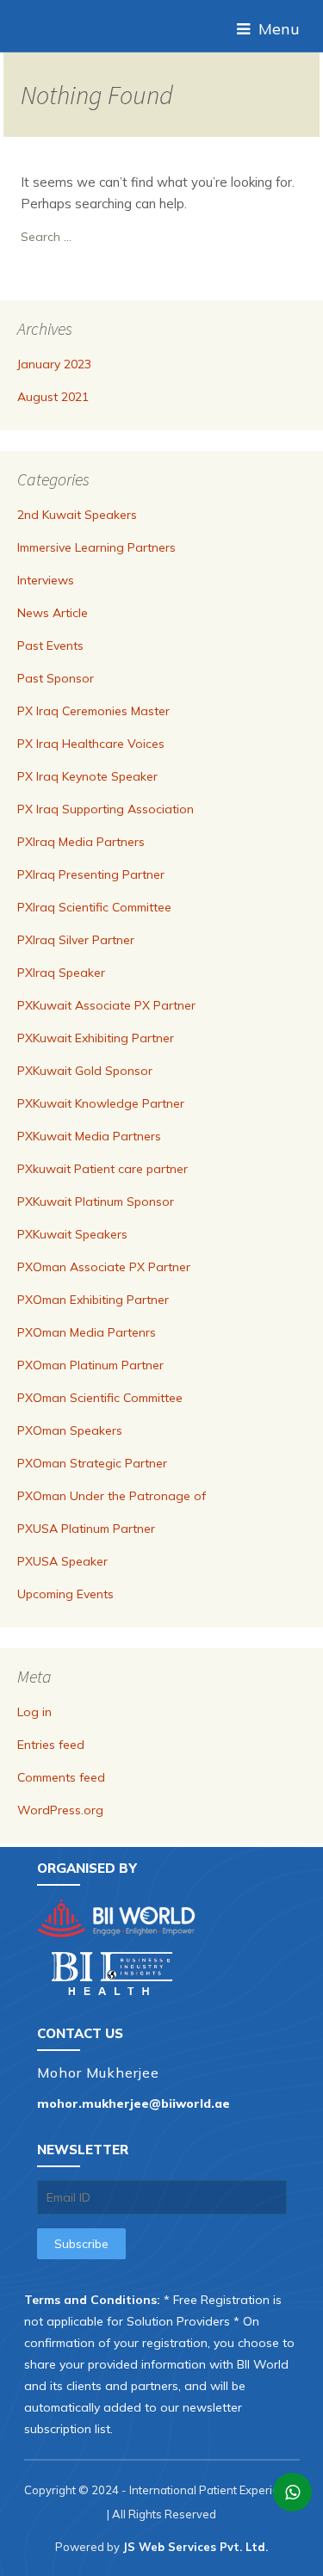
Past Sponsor (56, 678)
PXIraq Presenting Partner (91, 874)
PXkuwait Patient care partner (102, 1169)
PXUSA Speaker (62, 1561)
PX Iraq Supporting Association (106, 809)
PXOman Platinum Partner (90, 1365)
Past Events (50, 646)
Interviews (46, 580)
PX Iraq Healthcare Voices (91, 744)
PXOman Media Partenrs (87, 1332)
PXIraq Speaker (61, 973)
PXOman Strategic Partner (92, 1463)
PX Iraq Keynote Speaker (87, 776)
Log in (34, 1712)
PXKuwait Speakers (72, 1234)
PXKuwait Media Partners (89, 1136)
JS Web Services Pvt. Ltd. (195, 2547)
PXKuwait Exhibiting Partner (96, 1038)
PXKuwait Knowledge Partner (101, 1103)
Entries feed (51, 1745)
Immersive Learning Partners (96, 547)
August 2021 (53, 397)
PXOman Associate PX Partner (104, 1267)
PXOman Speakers (70, 1430)
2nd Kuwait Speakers (77, 515)
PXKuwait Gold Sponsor (85, 1071)
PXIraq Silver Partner (76, 940)
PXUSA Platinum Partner (86, 1529)
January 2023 (54, 364)
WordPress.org (60, 1810)
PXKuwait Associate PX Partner (106, 1005)
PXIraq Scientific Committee (94, 907)
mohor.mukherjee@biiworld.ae (134, 2103)
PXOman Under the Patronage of (112, 1496)
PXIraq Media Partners (81, 842)
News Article (53, 613)
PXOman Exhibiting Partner (93, 1300)
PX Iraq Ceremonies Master (93, 711)
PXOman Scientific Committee (100, 1398)
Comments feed (61, 1777)
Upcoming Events (65, 1594)
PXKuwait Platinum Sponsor (96, 1202)
